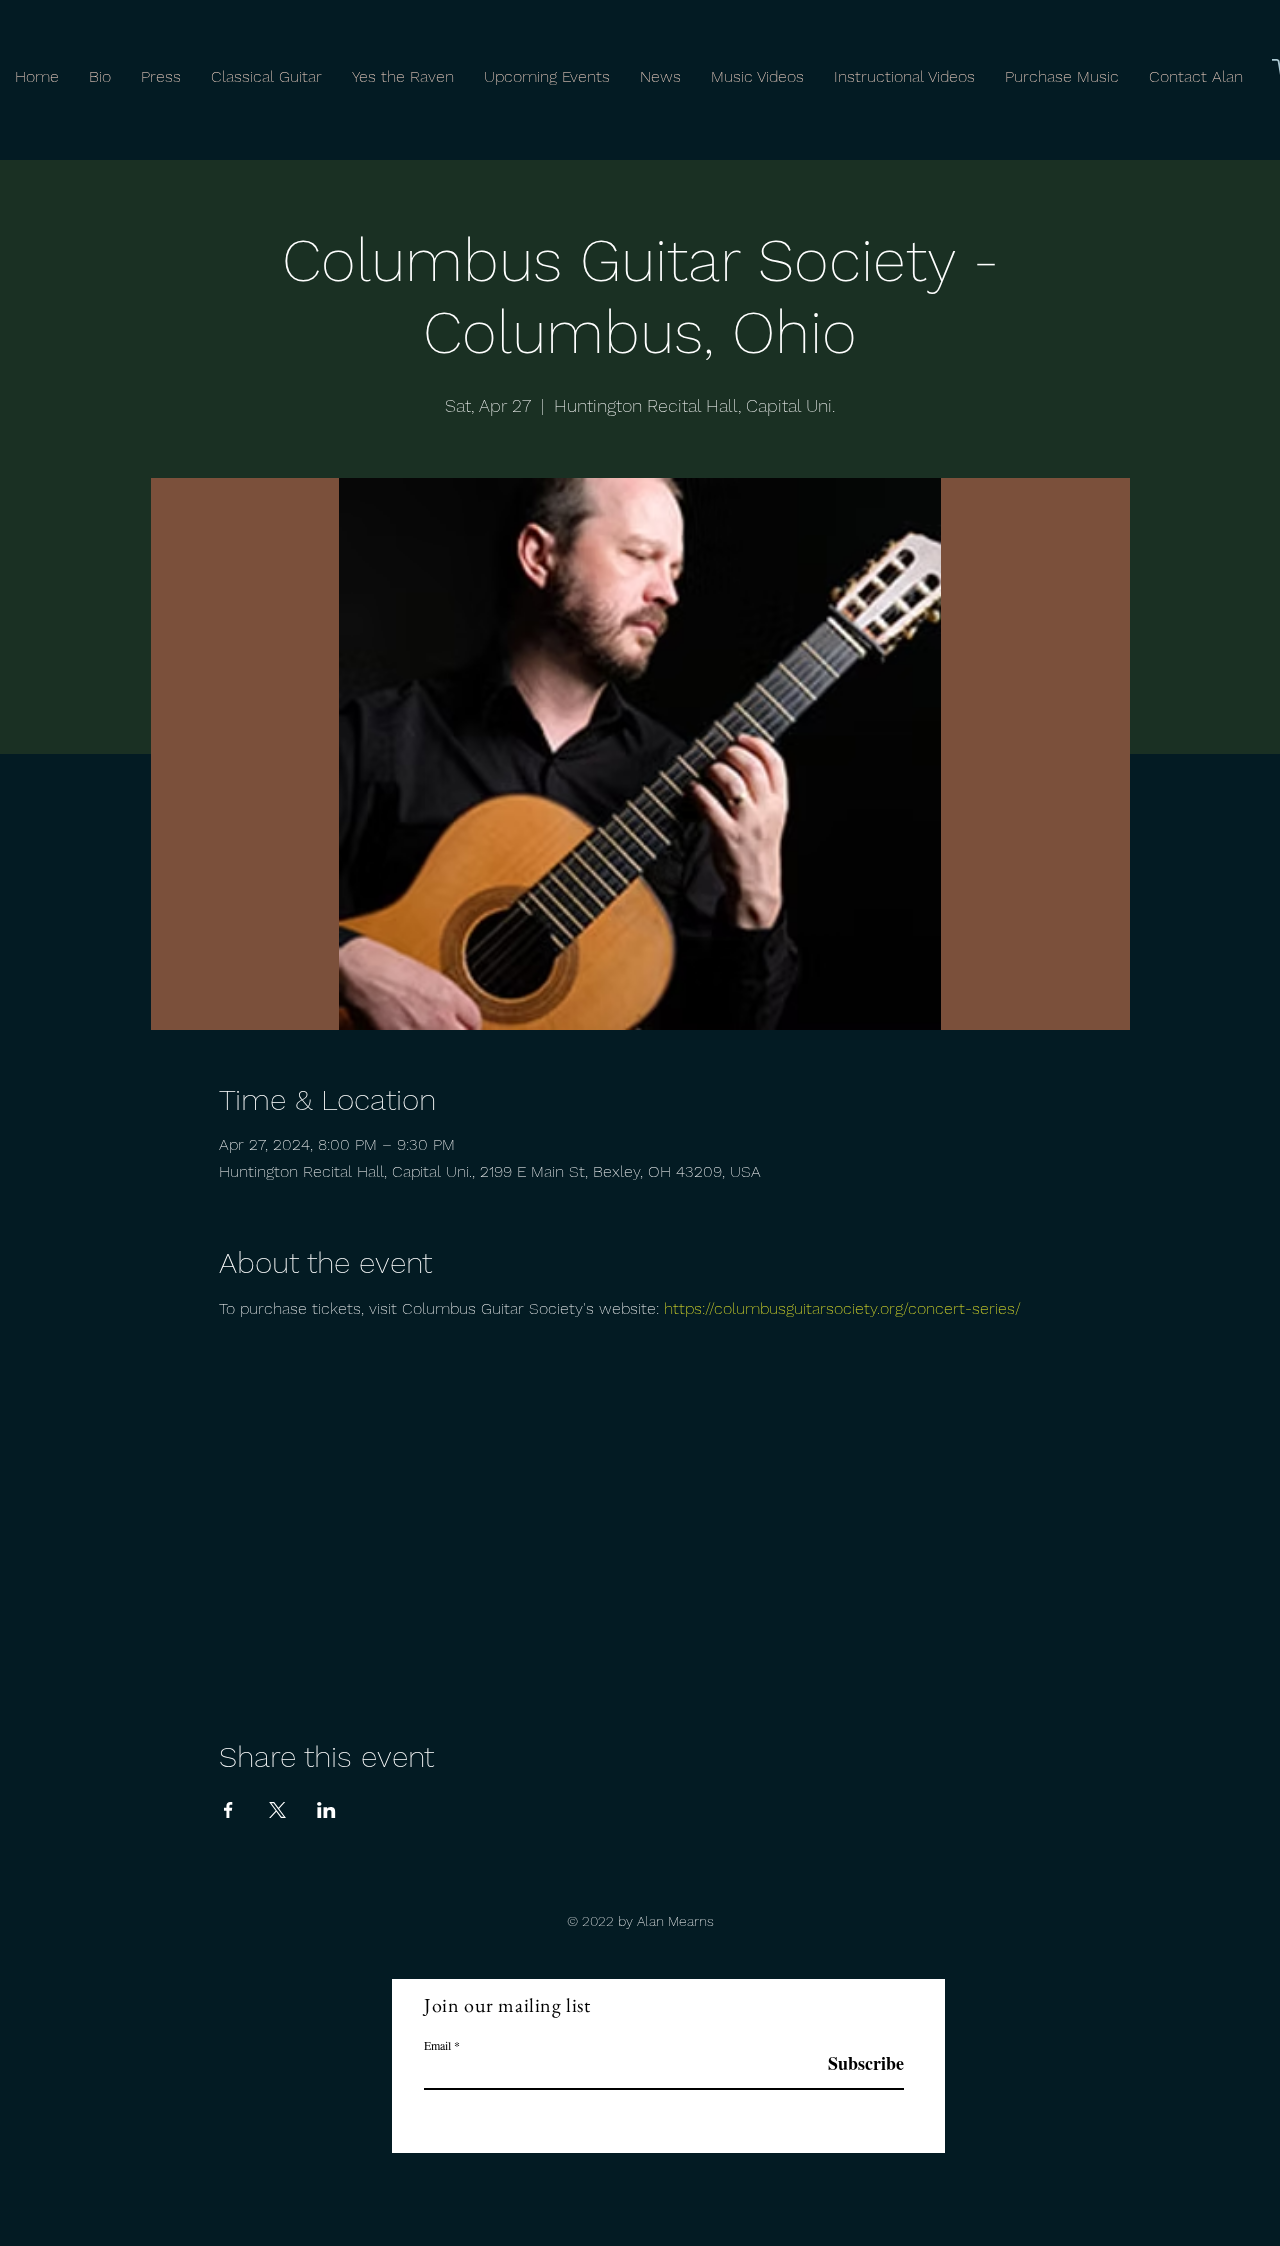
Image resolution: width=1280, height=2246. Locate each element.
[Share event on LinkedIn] (326, 1810)
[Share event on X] (277, 1810)
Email (437, 2045)
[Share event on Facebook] (228, 1810)
